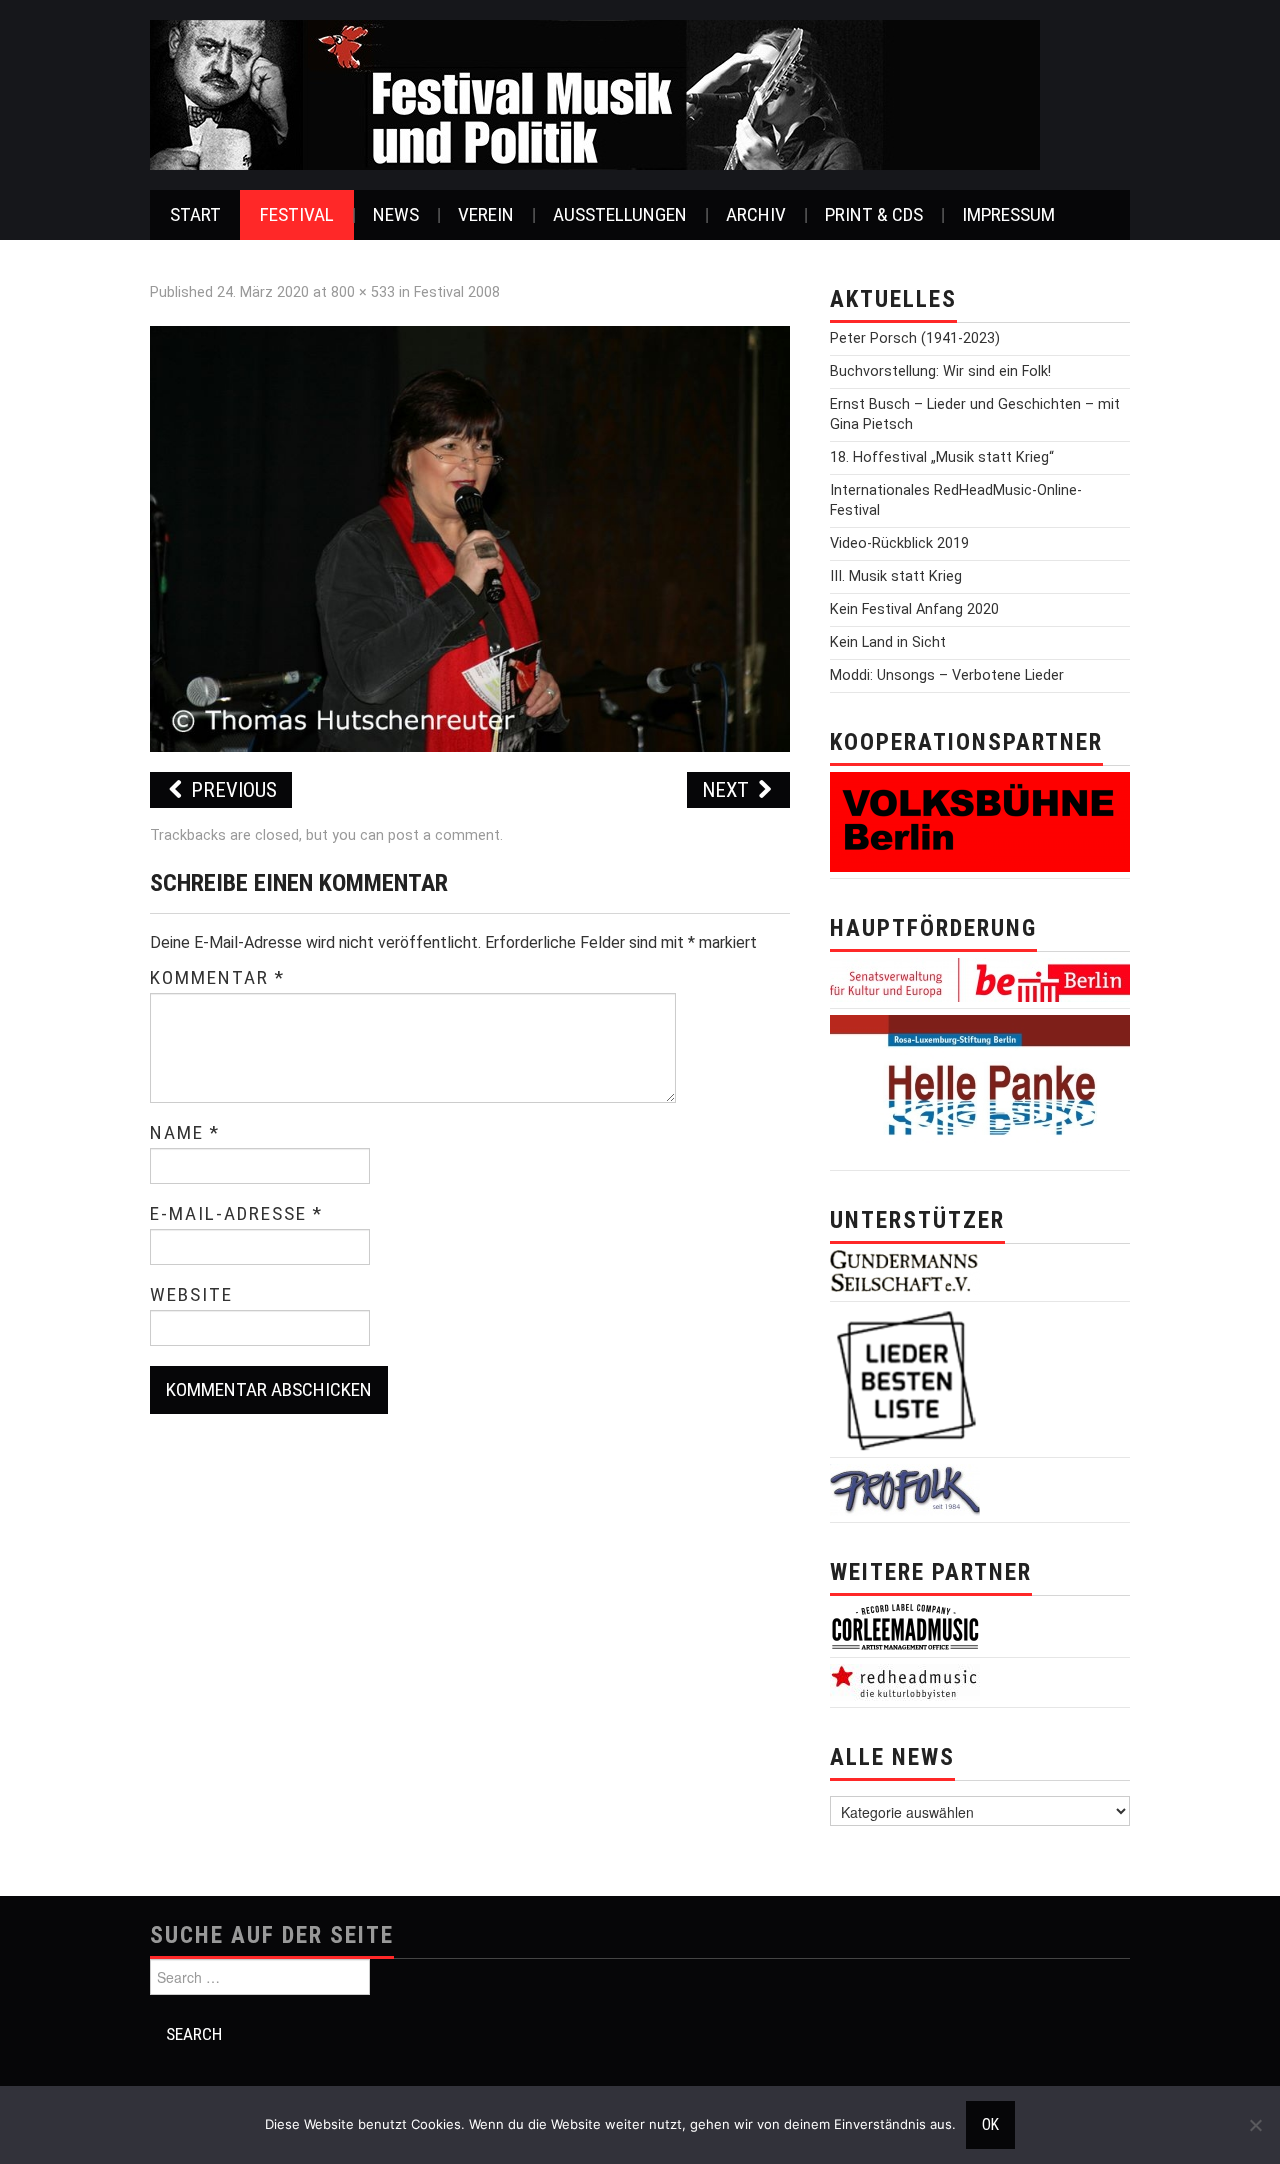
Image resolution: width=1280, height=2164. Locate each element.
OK (990, 2125)
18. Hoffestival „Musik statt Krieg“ (942, 457)
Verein (486, 214)
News (396, 214)
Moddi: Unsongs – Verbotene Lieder (947, 675)
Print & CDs (874, 214)
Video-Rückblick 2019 (899, 543)
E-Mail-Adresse (236, 1214)
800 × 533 (363, 292)
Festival (297, 214)
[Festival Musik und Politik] (595, 93)
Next (728, 790)
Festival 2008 (457, 292)
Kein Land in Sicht (888, 642)
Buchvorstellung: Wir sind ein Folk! (940, 371)
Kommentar (217, 978)
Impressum (1008, 214)
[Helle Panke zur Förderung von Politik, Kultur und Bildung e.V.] (980, 1088)
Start (195, 214)
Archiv (756, 214)
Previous (231, 790)
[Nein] (1255, 2125)
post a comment (444, 835)
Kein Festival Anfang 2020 (914, 609)
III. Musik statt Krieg (896, 576)
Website (191, 1295)
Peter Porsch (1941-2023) (915, 338)
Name (185, 1133)
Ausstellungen (620, 214)
